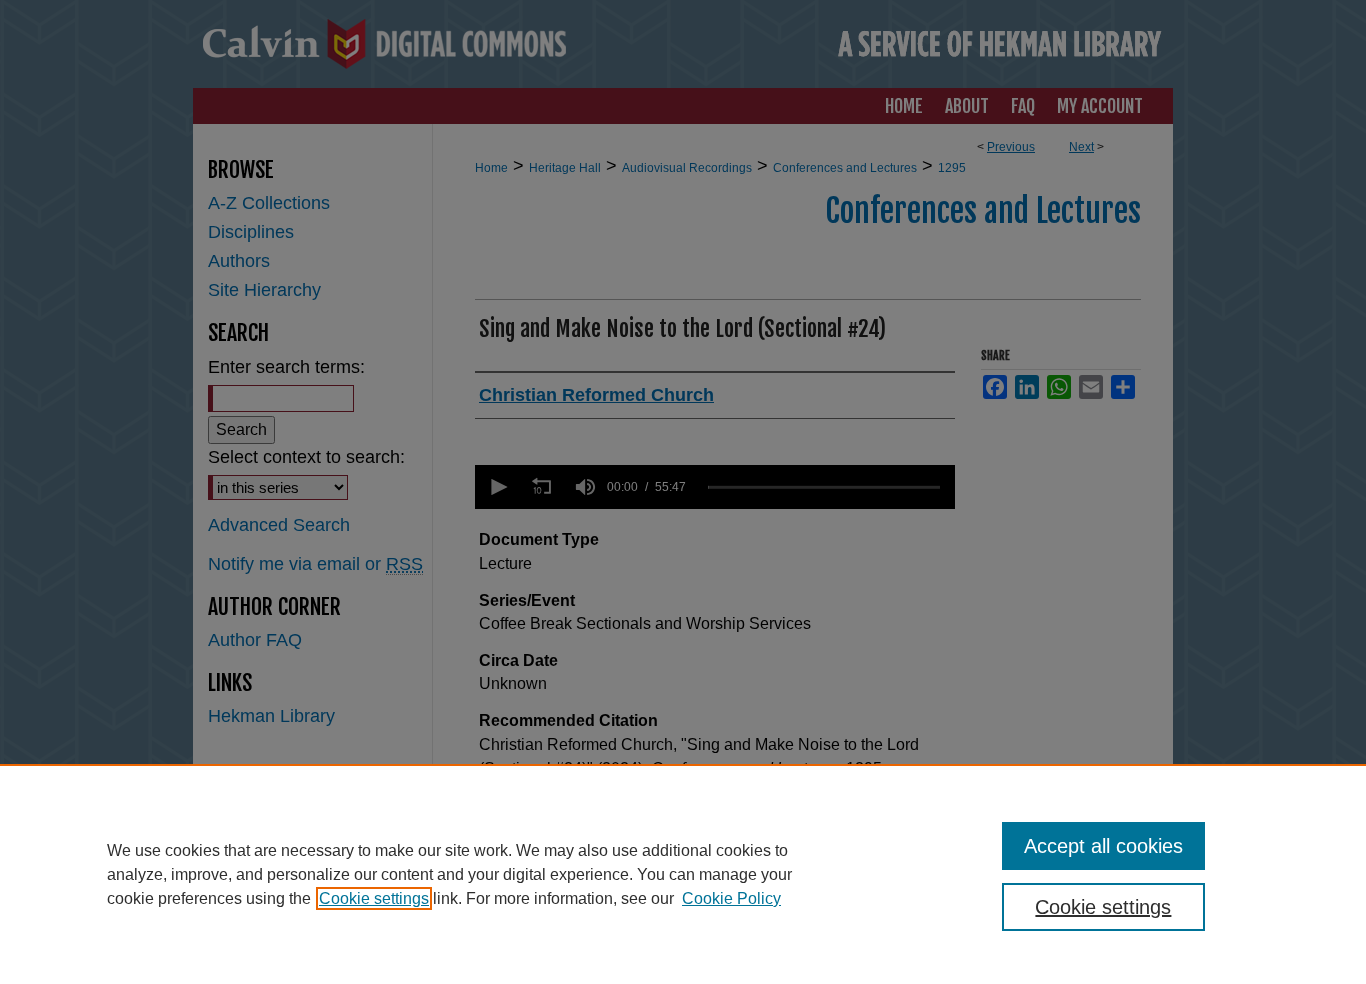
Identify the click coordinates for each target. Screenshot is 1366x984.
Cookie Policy (731, 898)
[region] (683, 874)
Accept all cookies (1103, 846)
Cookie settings (374, 898)
